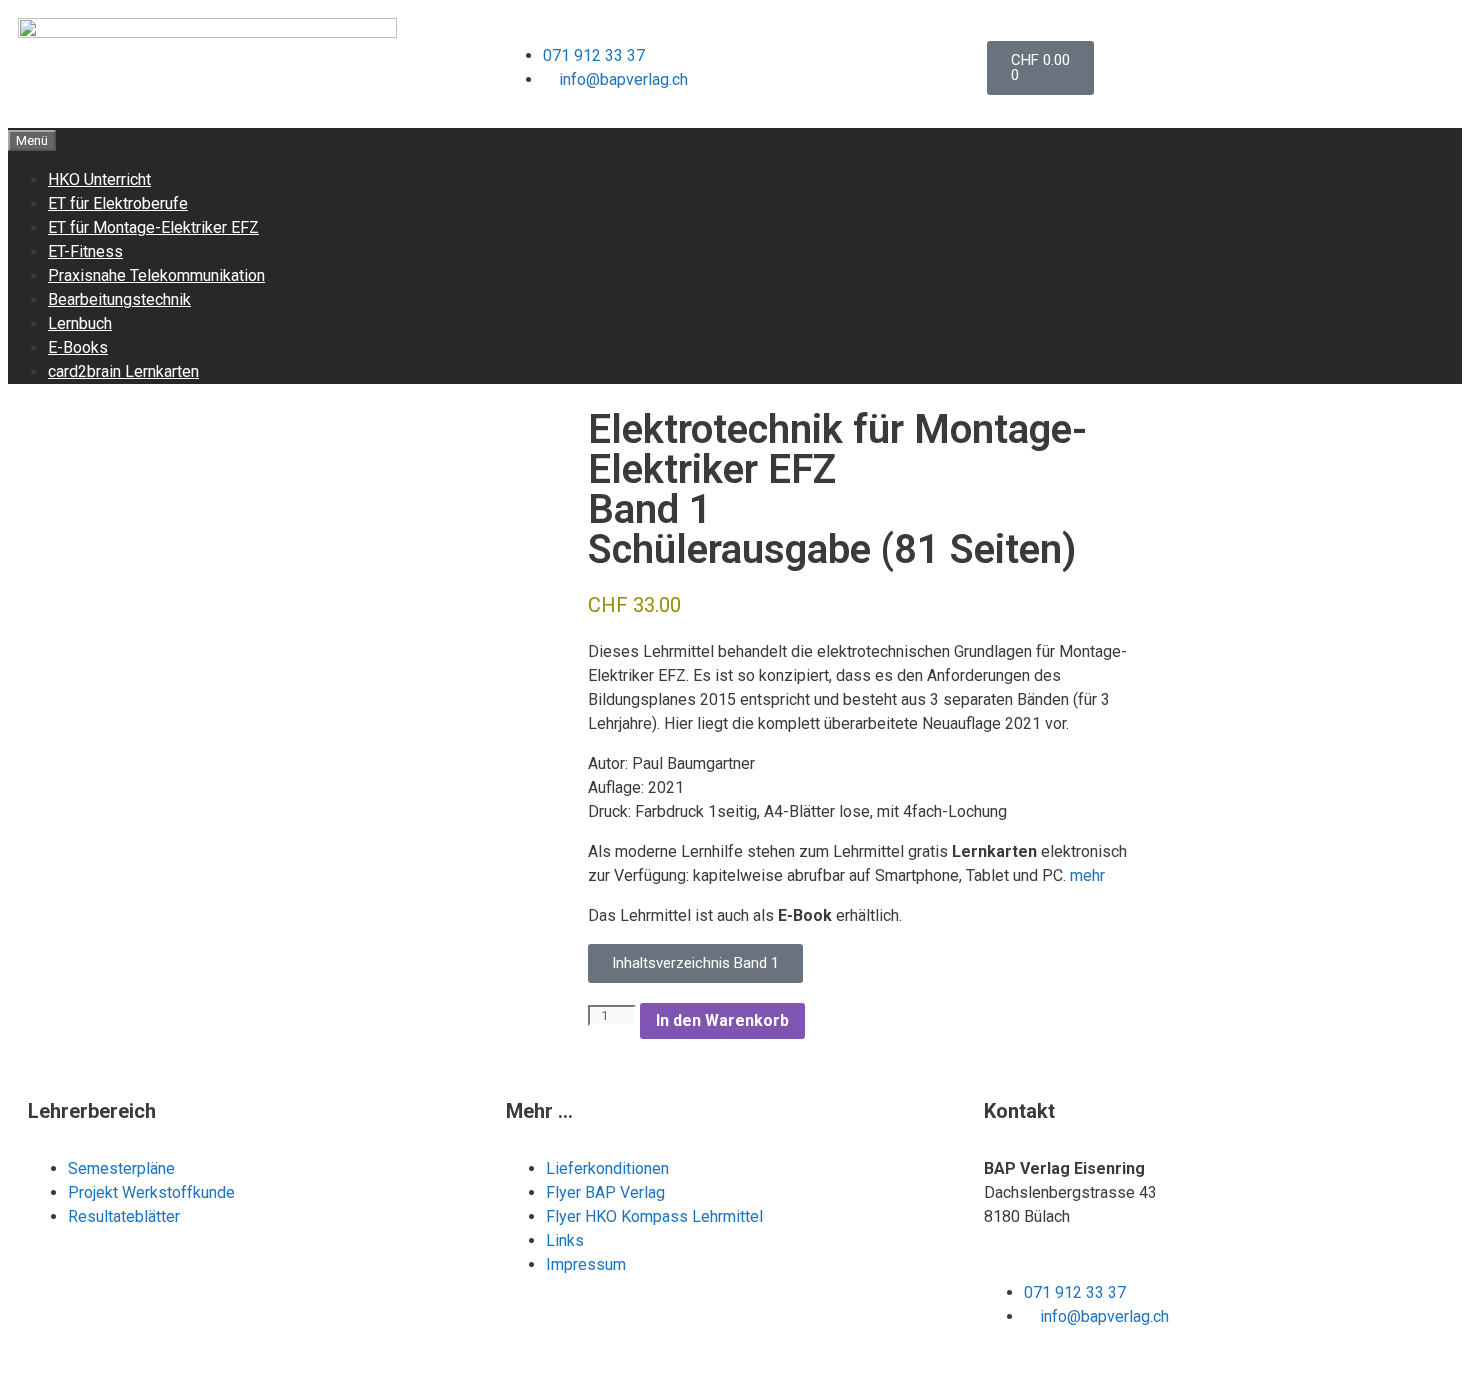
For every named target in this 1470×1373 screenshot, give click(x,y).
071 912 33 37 (594, 55)
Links (565, 1240)
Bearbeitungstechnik (119, 299)
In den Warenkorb (722, 1020)
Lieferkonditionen (607, 1168)
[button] (695, 963)
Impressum (586, 1264)
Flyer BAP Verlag (605, 1192)
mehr (1087, 875)
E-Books (78, 347)
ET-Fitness (85, 251)
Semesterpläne (123, 1168)
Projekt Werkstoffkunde (151, 1192)
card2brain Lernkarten (123, 371)
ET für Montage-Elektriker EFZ (153, 227)
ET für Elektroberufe (118, 203)
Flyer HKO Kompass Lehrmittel (654, 1216)
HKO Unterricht (99, 179)
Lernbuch (80, 323)
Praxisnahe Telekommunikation (156, 275)
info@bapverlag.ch (623, 79)
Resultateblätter (124, 1216)
